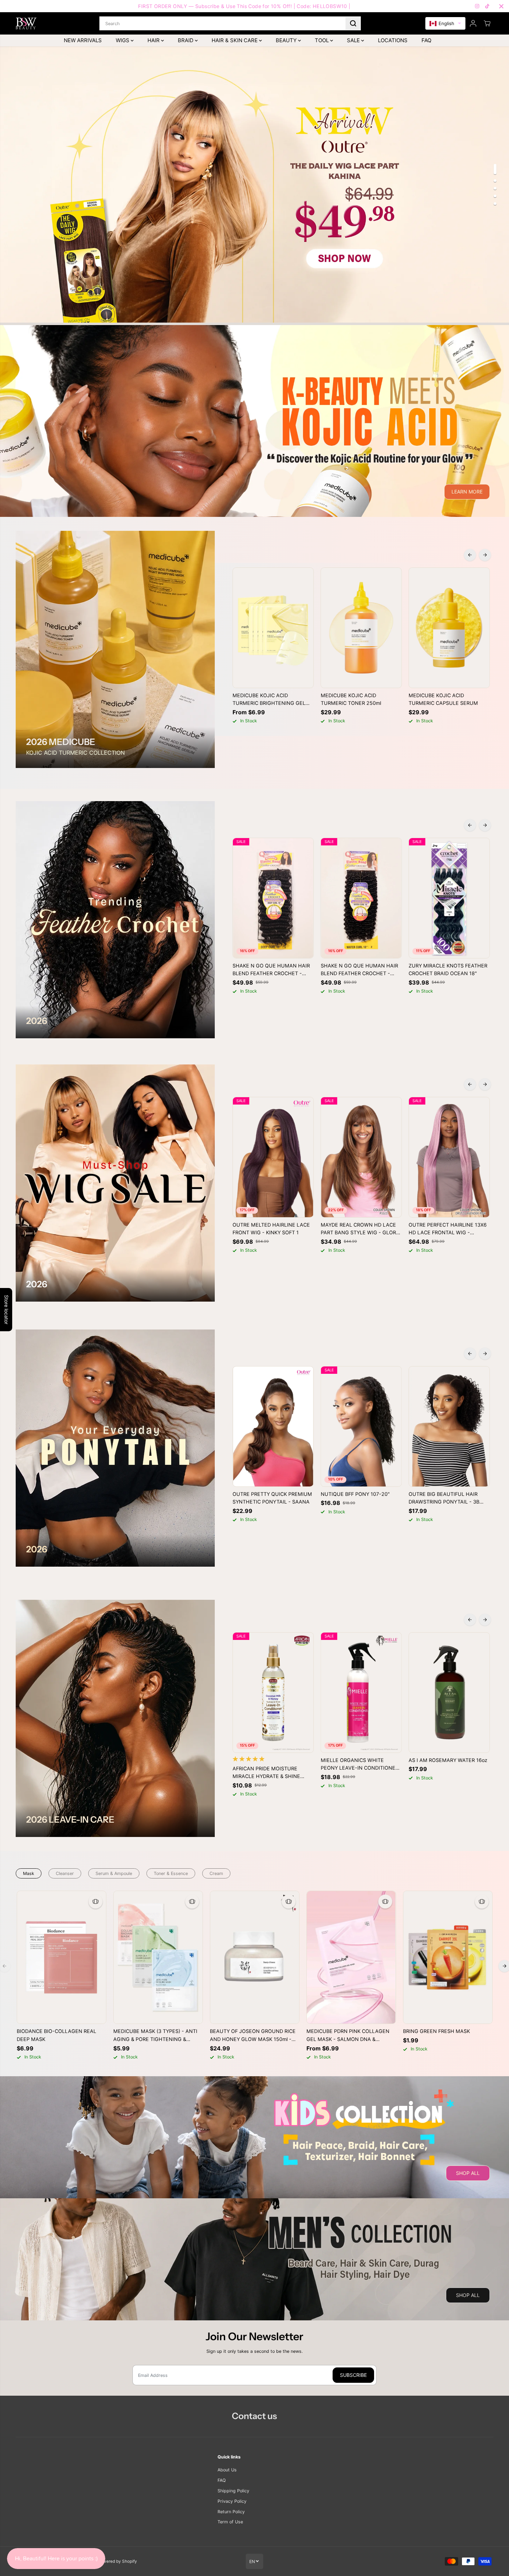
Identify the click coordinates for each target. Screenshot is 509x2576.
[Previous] (470, 555)
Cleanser (65, 1873)
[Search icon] (353, 23)
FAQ (426, 40)
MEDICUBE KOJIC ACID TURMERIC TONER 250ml (351, 699)
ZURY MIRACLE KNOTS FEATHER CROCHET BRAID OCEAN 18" (448, 970)
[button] (445, 24)
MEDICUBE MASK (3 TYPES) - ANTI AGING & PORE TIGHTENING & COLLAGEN (155, 2036)
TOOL (322, 40)
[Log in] (473, 23)
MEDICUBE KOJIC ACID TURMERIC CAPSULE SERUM (443, 699)
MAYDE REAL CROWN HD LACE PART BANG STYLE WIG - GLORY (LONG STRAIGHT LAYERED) (360, 1229)
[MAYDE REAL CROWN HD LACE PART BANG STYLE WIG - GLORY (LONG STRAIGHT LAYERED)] (361, 1157)
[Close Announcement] (501, 6)
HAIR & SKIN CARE (235, 40)
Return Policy (231, 2512)
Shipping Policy (233, 2491)
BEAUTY (287, 40)
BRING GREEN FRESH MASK (436, 2031)
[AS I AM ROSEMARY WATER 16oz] (449, 1692)
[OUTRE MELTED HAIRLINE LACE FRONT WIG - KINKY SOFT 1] (273, 1157)
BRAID (186, 40)
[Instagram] (477, 6)
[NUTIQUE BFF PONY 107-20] (361, 1426)
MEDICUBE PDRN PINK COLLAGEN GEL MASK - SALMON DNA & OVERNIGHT (348, 2036)
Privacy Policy (232, 2501)
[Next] (485, 555)
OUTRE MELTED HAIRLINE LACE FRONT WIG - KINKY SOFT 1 (271, 1229)
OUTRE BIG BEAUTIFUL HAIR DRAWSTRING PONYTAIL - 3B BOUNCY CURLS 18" (444, 1499)
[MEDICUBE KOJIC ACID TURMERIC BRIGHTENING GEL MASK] (273, 628)
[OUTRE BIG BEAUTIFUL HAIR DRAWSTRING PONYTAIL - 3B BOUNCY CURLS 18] (449, 1426)
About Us (227, 2470)
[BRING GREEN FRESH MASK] (448, 1957)
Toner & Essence (171, 1873)
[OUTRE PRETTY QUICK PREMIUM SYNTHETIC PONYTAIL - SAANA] (273, 1426)
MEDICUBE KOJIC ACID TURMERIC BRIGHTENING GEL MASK (269, 700)
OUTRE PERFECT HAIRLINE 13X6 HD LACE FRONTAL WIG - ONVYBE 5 (448, 1229)
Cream (216, 1873)
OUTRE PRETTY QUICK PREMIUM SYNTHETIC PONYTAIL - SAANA (272, 1498)
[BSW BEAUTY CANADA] (26, 23)
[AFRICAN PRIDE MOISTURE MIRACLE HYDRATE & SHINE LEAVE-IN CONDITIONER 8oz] (273, 1692)
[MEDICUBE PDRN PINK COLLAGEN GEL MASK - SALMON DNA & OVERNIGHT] (351, 1957)
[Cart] (487, 23)
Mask (29, 1873)
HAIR (154, 40)
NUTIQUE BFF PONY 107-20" (355, 1494)
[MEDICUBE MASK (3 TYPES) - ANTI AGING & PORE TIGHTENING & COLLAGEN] (158, 1957)
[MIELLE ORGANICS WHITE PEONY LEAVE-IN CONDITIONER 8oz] (361, 1692)
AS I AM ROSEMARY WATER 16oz (448, 1760)
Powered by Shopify (117, 2561)
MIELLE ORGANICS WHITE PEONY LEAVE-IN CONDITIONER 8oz (360, 1765)
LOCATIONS (393, 40)
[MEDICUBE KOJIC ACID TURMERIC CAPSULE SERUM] (449, 628)
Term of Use (230, 2522)
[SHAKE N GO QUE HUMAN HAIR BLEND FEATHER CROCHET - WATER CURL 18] (361, 898)
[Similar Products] (96, 1901)
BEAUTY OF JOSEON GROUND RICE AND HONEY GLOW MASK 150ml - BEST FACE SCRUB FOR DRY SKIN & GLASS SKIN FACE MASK (253, 2036)
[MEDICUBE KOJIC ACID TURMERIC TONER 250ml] (361, 628)
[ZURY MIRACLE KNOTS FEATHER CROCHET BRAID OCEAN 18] (449, 898)
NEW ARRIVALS (83, 40)
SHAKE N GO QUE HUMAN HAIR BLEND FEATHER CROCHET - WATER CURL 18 (359, 970)
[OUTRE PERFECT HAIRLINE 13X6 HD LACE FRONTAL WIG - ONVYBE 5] (449, 1157)
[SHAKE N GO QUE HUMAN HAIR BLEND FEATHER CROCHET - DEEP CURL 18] (273, 898)
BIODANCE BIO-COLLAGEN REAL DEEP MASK (56, 2035)
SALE (354, 40)
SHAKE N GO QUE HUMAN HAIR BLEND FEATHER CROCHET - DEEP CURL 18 (271, 970)
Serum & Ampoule (114, 1873)
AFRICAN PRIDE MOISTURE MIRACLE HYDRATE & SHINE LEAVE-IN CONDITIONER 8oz (267, 1773)
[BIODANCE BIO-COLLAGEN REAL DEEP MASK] (62, 1957)
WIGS (123, 40)
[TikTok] (487, 6)
